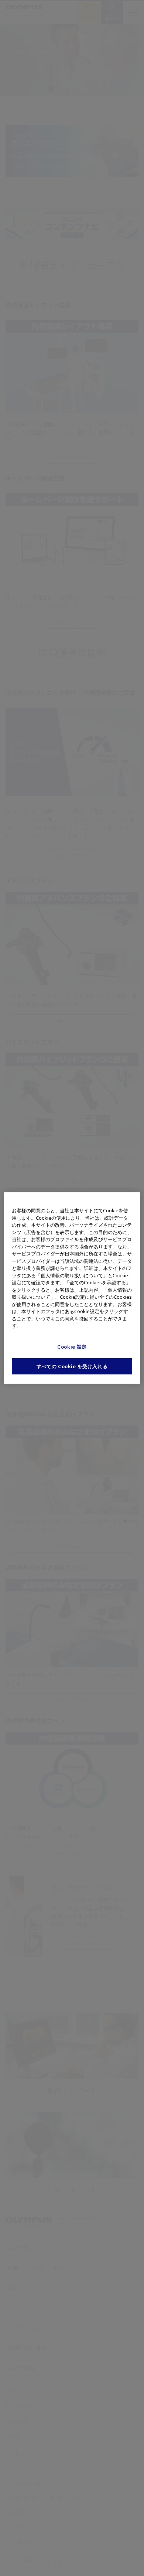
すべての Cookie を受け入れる (72, 1366)
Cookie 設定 (72, 1347)
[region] (72, 1288)
